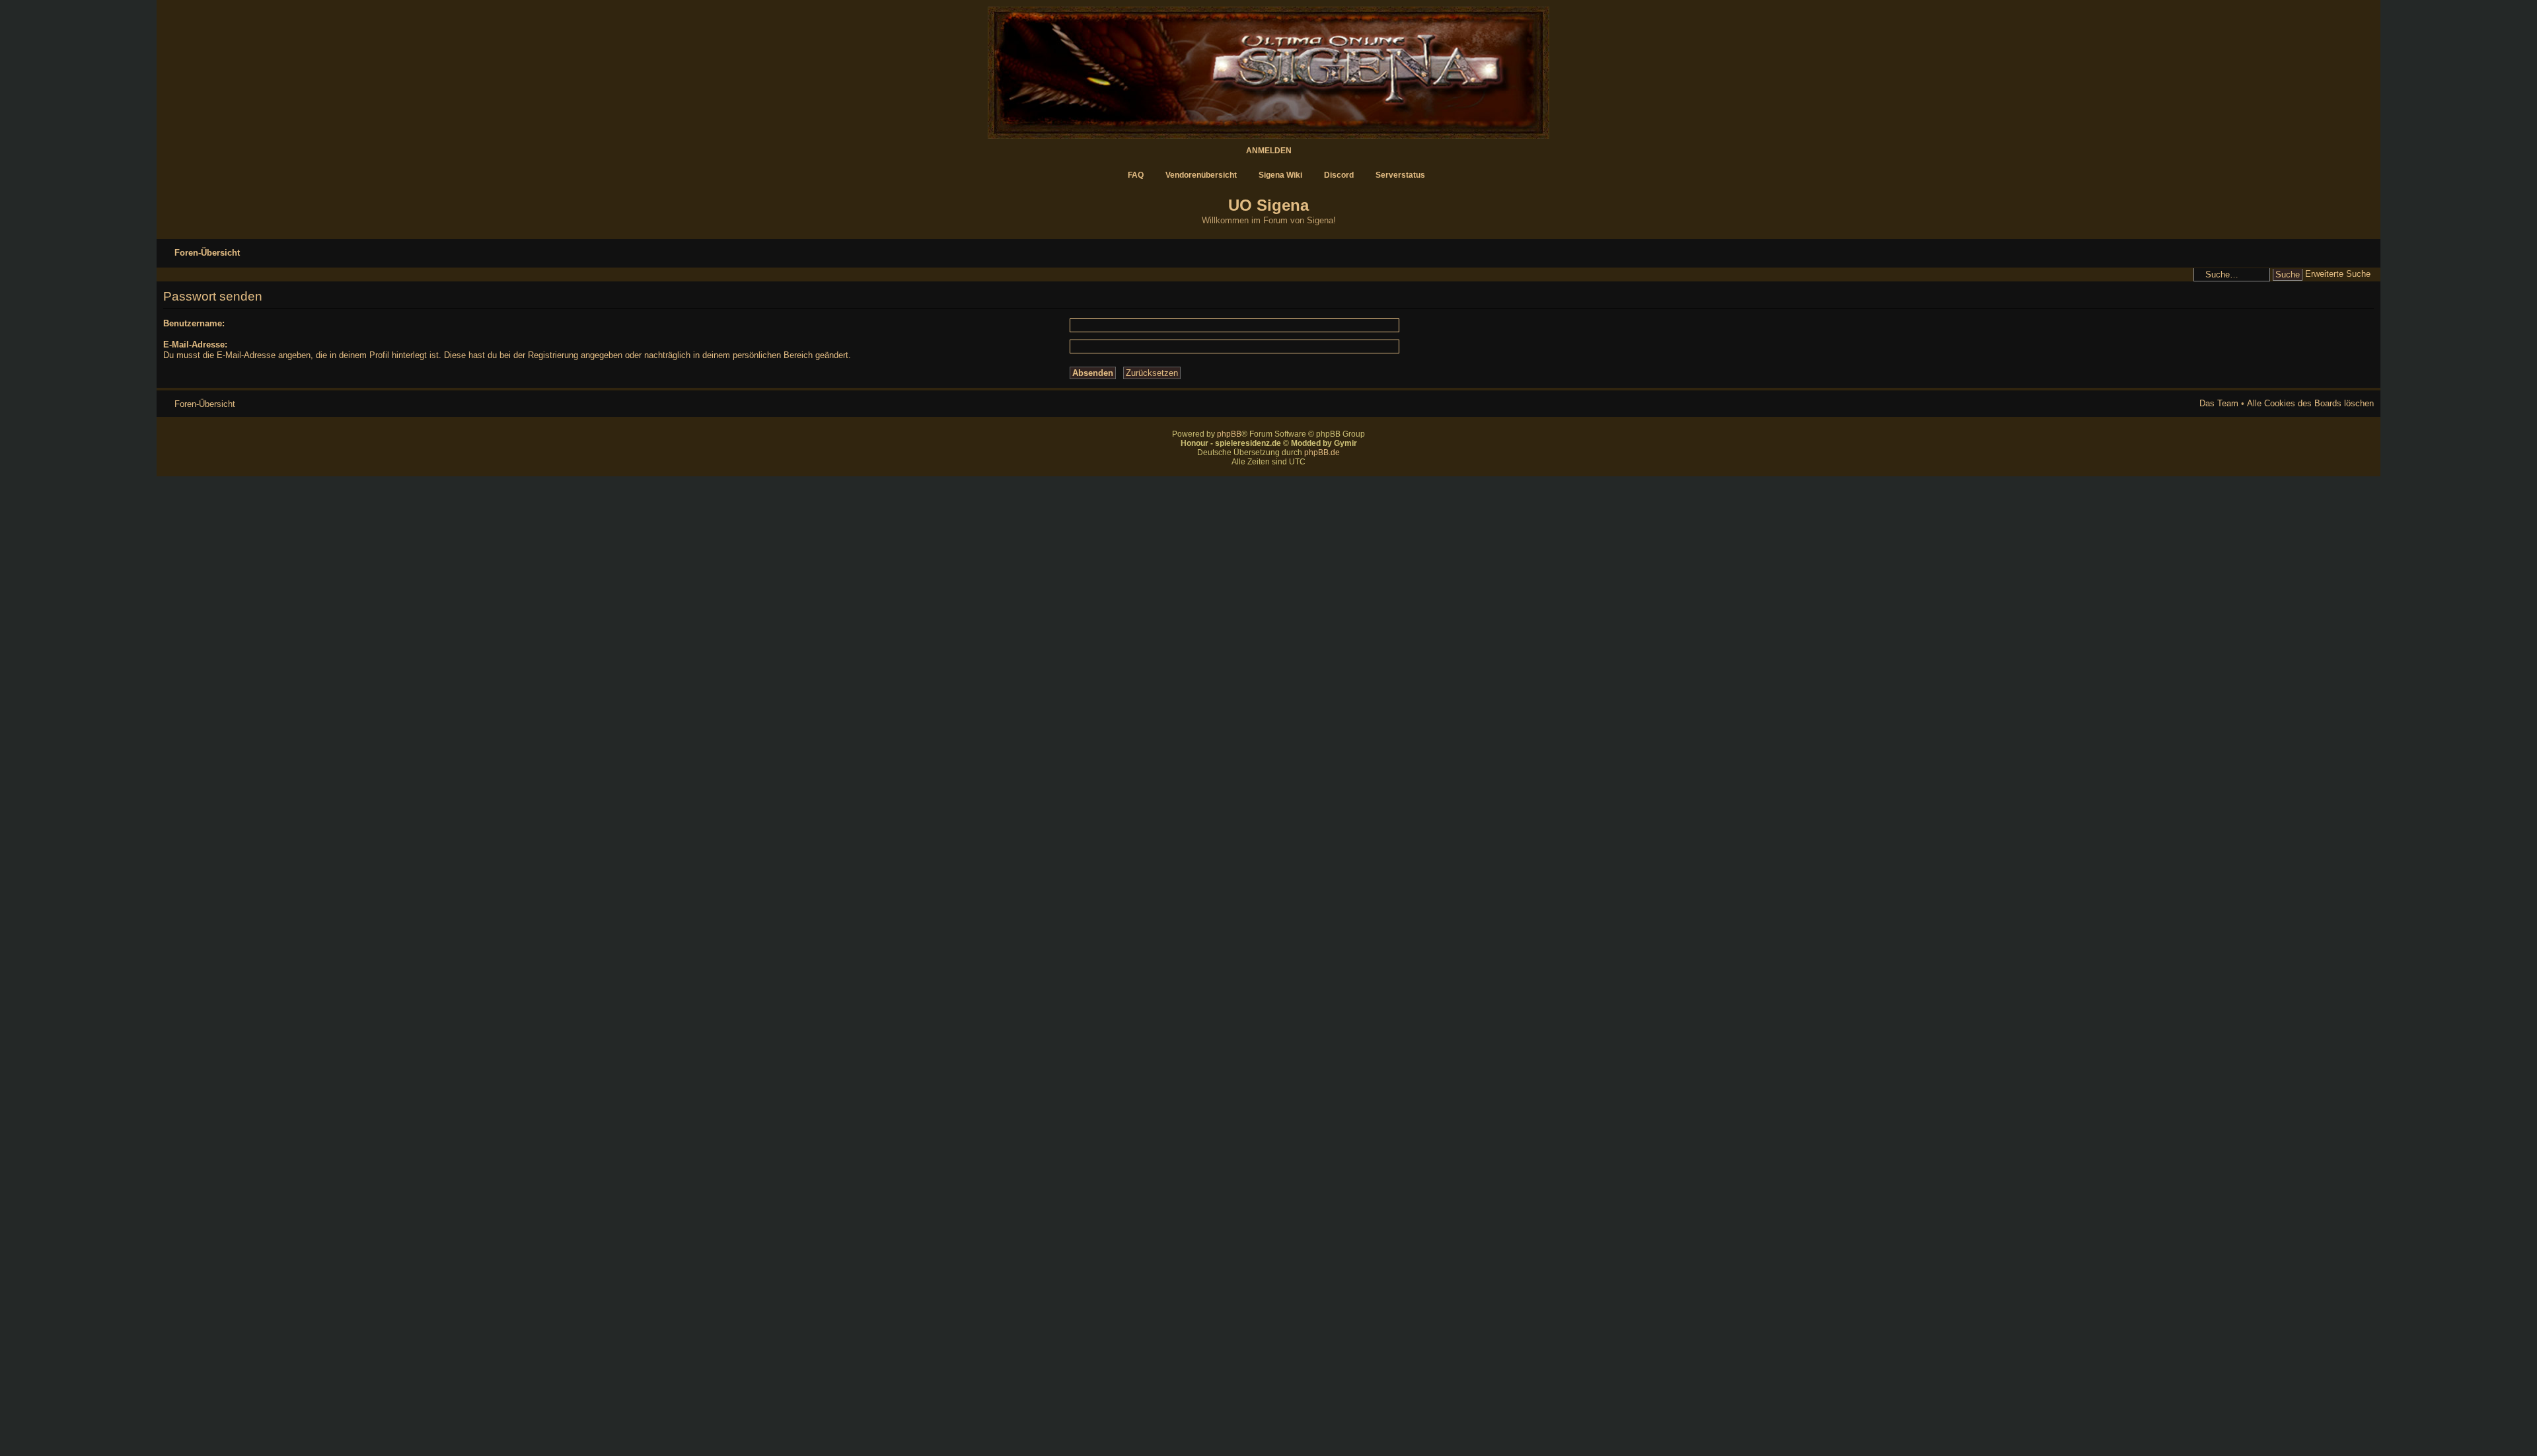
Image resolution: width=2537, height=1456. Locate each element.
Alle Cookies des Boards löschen (2310, 403)
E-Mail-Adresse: (195, 345)
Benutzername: (194, 323)
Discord (1339, 175)
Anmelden (1269, 151)
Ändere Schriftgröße (2364, 248)
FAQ (1136, 175)
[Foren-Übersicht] (1268, 136)
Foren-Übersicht (207, 253)
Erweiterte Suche (2338, 274)
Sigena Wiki (1280, 175)
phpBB (1229, 434)
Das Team (2219, 403)
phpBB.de (1322, 453)
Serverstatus (1400, 175)
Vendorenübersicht (1201, 175)
